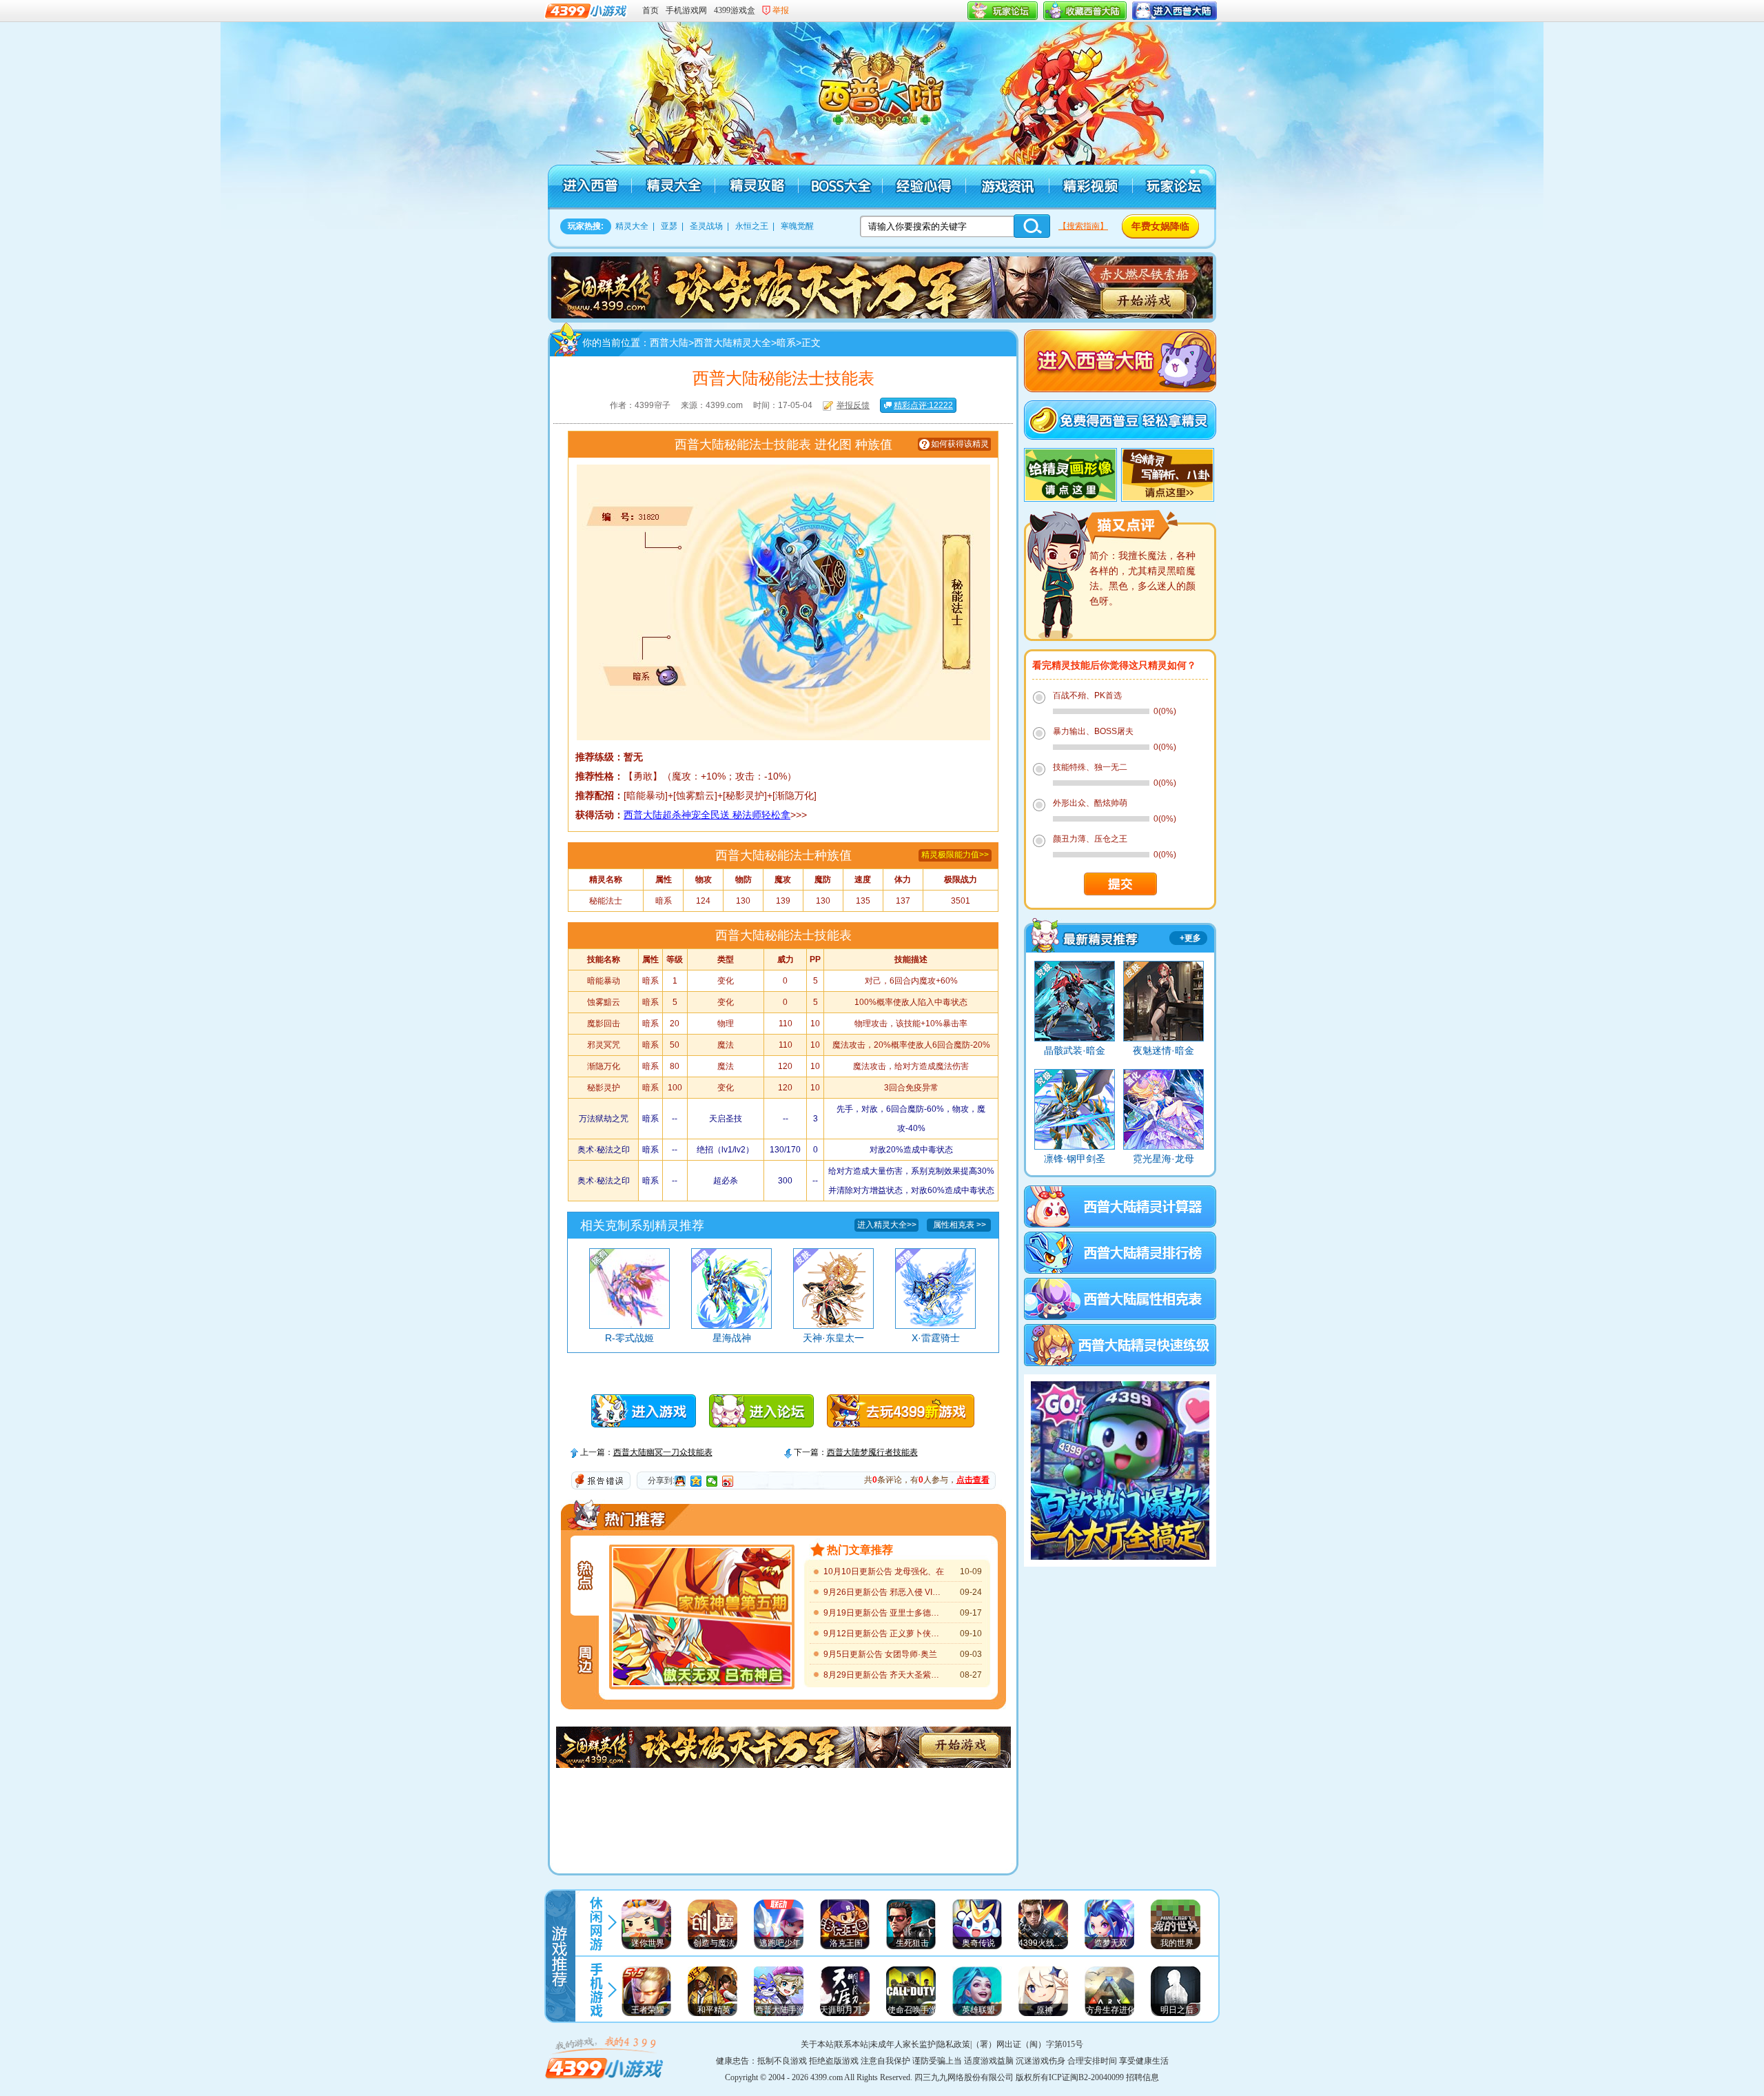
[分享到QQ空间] (696, 1481)
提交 (1120, 884)
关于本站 (817, 2044)
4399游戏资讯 (596, 1922)
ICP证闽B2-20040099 (1086, 2077)
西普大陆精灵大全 (673, 187)
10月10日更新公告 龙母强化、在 (884, 1571)
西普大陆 (889, 90)
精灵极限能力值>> (955, 855)
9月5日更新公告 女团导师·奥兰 (880, 1654)
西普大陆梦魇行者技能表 (872, 1452)
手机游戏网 (686, 10)
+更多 (1190, 938)
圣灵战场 (706, 226)
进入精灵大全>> (887, 1225)
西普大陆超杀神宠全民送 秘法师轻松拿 (707, 815)
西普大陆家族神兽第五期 (702, 1581)
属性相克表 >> (960, 1225)
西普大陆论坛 (1173, 187)
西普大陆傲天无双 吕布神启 (702, 1653)
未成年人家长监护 (903, 2044)
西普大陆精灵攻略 (756, 187)
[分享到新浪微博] (728, 1481)
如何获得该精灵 (960, 444)
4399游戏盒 (735, 10)
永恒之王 (752, 226)
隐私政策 (954, 2044)
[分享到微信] (712, 1481)
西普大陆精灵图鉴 (1084, 935)
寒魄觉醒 (797, 226)
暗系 (786, 343)
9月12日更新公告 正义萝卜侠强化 (884, 1634)
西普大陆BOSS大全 (840, 187)
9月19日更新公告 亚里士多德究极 (884, 1613)
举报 (781, 10)
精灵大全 (632, 226)
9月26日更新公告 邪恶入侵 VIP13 (884, 1592)
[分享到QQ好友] (680, 1481)
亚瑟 (669, 226)
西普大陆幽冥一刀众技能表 (663, 1452)
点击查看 (973, 1480)
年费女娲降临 (1160, 226)
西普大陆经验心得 (923, 187)
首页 (650, 10)
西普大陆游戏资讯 (1006, 187)
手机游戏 (596, 1990)
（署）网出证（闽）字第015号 (1027, 2044)
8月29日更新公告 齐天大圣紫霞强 (884, 1675)
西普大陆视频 (1090, 187)
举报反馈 (853, 405)
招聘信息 (1142, 2077)
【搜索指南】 (1083, 226)
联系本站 (852, 2044)
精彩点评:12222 (923, 405)
